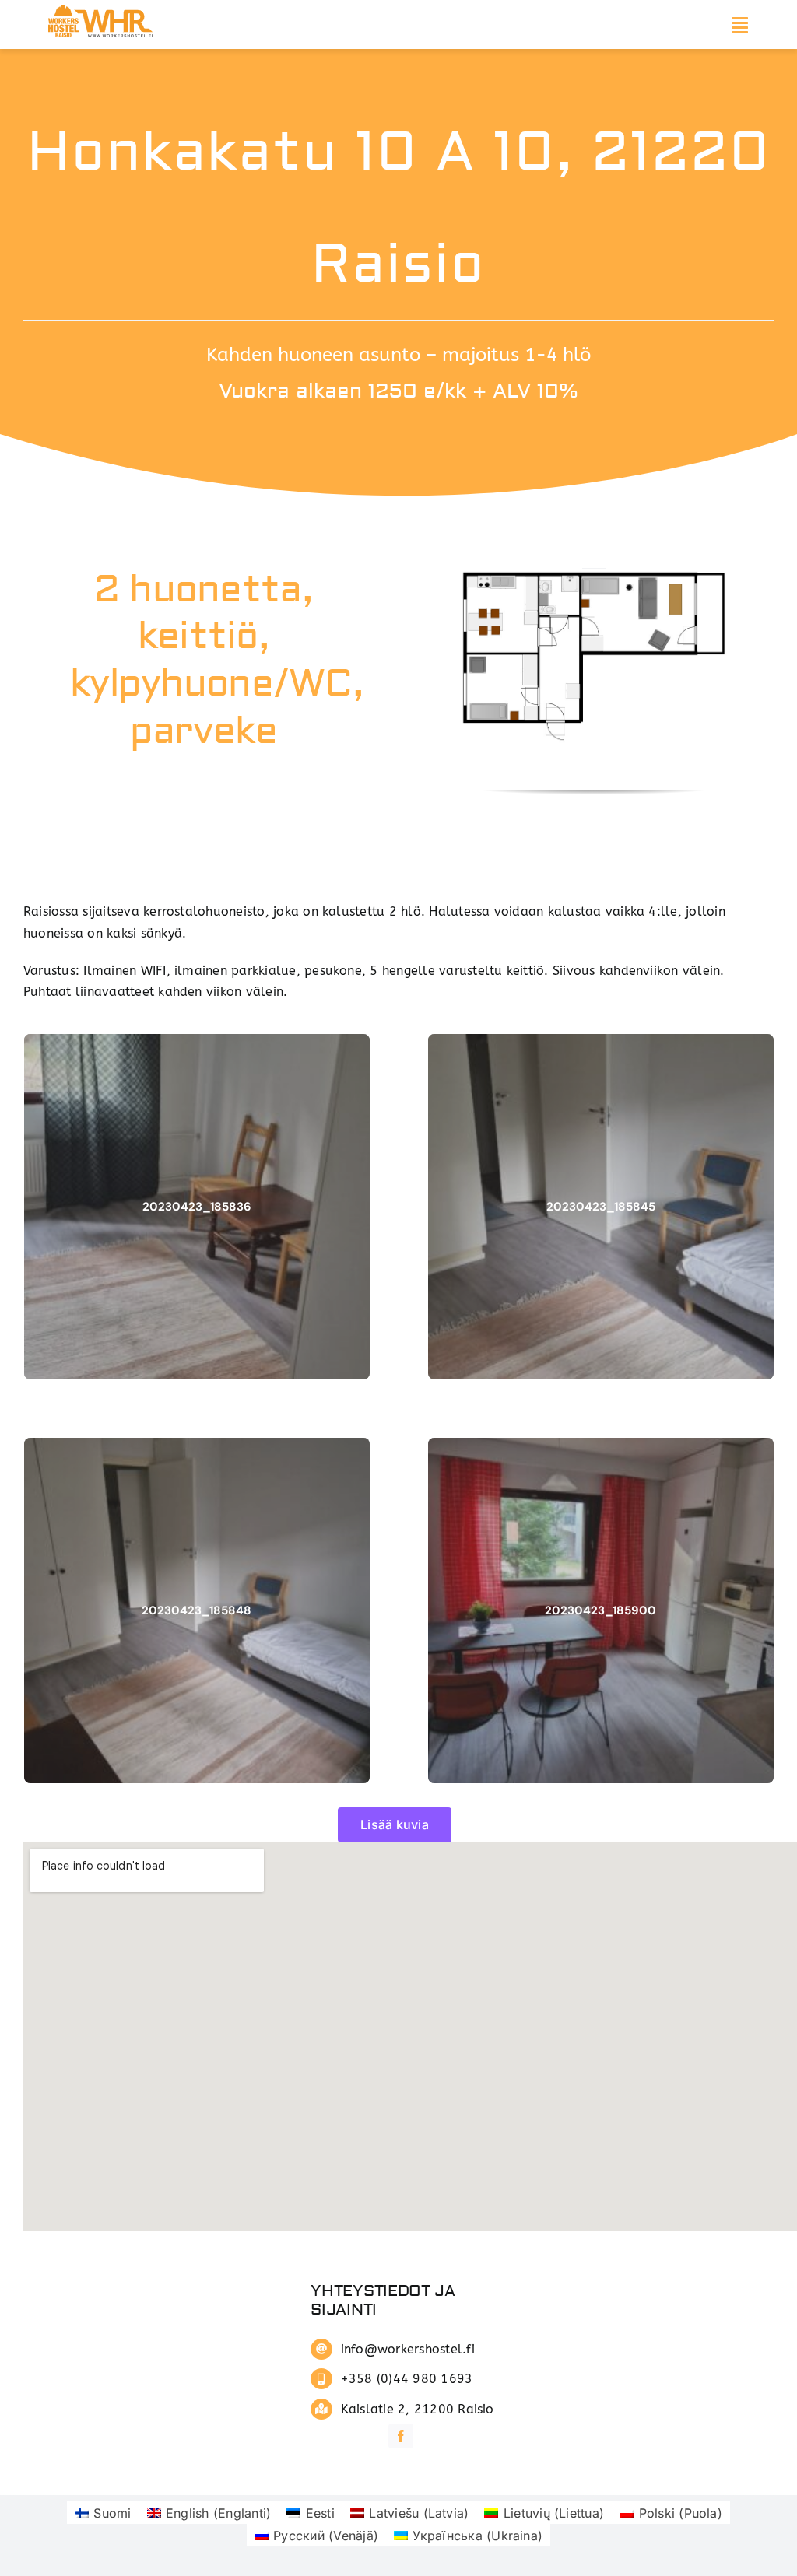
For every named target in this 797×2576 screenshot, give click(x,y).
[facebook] (401, 2436)
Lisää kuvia (395, 1824)
